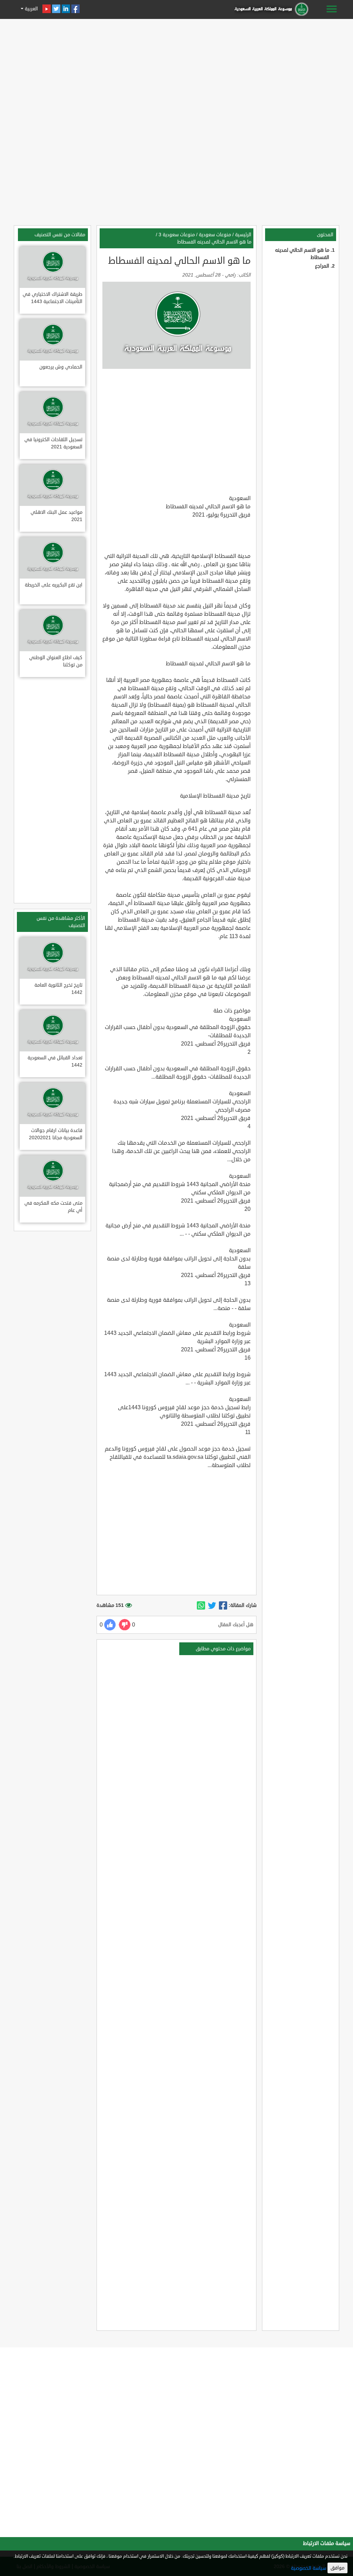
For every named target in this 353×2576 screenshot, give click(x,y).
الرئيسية (243, 235)
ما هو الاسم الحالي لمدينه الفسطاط (214, 242)
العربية (31, 9)
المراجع (322, 266)
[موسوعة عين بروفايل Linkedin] (66, 9)
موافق (337, 2568)
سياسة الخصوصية (309, 2568)
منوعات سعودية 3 (177, 235)
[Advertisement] (176, 70)
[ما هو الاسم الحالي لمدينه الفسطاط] (223, 1606)
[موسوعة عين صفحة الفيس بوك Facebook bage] (75, 9)
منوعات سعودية (215, 235)
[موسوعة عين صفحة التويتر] (56, 9)
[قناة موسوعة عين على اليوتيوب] (47, 9)
